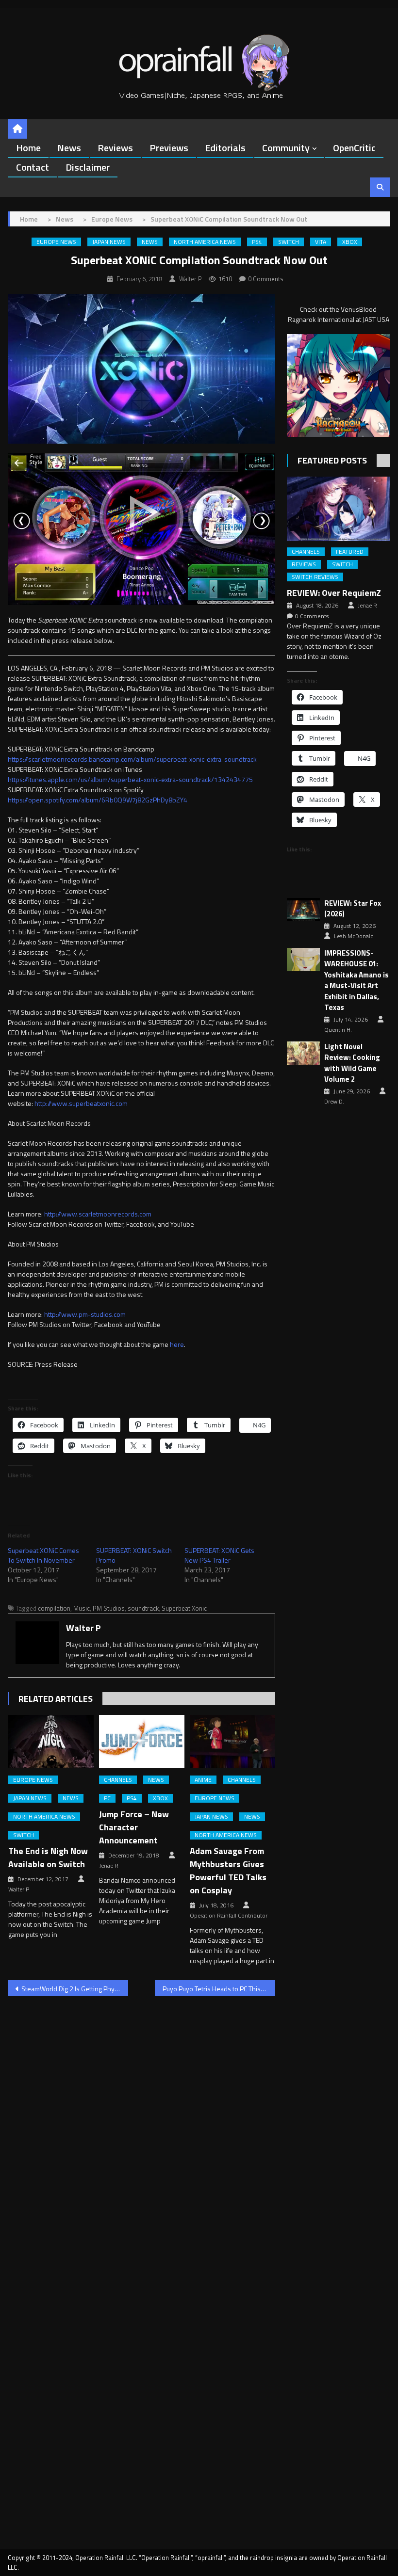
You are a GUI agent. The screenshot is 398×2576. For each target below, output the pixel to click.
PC (107, 1798)
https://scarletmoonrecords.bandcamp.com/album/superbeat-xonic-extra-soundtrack (132, 759)
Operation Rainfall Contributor (229, 1916)
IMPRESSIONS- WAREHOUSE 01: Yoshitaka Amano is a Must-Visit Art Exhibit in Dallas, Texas (357, 981)
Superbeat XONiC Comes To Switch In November (43, 1555)
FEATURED (350, 552)
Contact (33, 167)
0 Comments (266, 279)
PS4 (257, 242)
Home (28, 148)
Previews (169, 148)
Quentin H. (338, 1030)
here (177, 1344)
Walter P (190, 279)
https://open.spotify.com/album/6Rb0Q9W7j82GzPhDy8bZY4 (98, 800)
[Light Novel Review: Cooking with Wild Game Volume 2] (303, 1053)
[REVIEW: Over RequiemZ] (339, 509)
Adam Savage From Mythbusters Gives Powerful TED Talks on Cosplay (228, 1871)
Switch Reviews (315, 577)
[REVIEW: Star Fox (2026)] (303, 910)
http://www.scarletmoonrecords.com (98, 1214)
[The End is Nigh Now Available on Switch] (51, 1742)
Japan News (109, 242)
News (69, 148)
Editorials (225, 148)
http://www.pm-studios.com (85, 1314)
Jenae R (109, 1866)
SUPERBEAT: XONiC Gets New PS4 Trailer (219, 1555)
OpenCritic (354, 148)
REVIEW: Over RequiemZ (334, 593)
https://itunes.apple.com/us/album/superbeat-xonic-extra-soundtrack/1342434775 (130, 779)
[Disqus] (141, 2128)
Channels (118, 1780)
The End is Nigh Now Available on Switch (48, 1857)
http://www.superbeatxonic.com (81, 1103)
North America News (205, 242)
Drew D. (334, 1102)
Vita (321, 242)
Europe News (56, 242)
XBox (350, 242)
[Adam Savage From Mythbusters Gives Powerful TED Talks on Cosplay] (232, 1742)
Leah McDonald (354, 936)
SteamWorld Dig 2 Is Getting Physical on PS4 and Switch (75, 1989)
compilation (54, 1608)
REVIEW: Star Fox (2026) (353, 909)
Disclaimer (88, 167)
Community (286, 148)
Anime (203, 1780)
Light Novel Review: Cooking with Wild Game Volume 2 (352, 1063)
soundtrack (143, 1608)
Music (82, 1608)
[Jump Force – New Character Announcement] (142, 1742)
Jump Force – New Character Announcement (134, 1827)
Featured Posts (332, 460)
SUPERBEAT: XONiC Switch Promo (134, 1555)
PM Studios (109, 1608)
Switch (289, 242)
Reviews (115, 148)
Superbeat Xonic (184, 1608)
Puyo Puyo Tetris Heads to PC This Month (219, 1989)
